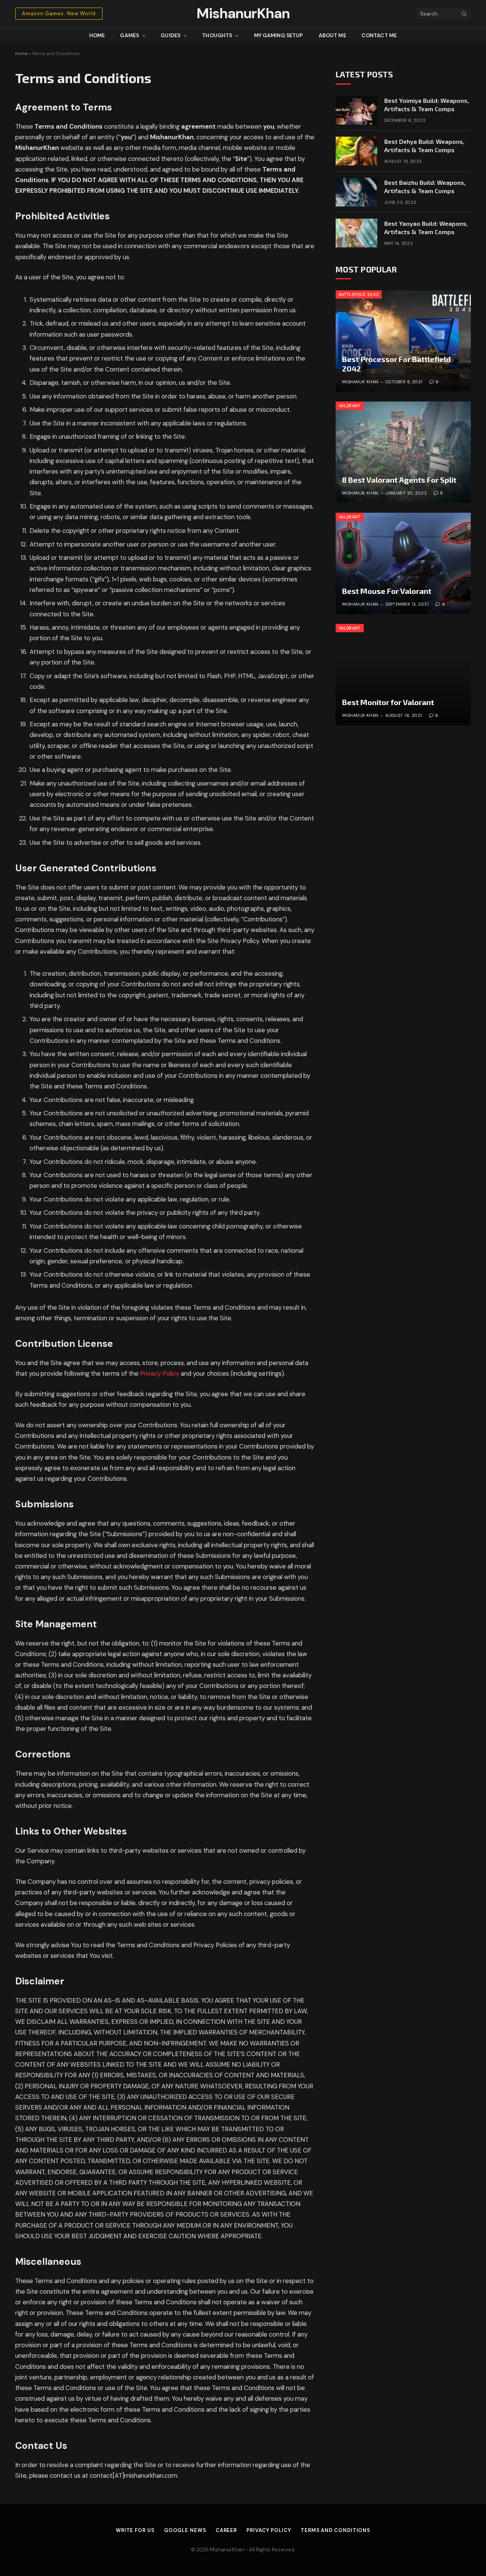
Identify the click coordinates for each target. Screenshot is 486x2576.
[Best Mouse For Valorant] (403, 563)
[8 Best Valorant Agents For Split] (403, 452)
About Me (332, 35)
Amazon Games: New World (59, 13)
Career (226, 2530)
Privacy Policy (160, 1374)
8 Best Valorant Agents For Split (399, 480)
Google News (185, 2530)
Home (97, 35)
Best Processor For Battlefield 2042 (396, 364)
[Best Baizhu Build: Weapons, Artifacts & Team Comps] (357, 192)
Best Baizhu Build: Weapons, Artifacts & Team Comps (425, 187)
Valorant (350, 406)
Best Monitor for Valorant (388, 702)
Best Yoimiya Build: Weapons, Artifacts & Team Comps (427, 105)
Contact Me (379, 35)
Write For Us (135, 2530)
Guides (170, 35)
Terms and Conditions (335, 2530)
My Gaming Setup (279, 35)
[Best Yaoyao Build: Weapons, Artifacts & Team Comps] (357, 233)
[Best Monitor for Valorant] (403, 675)
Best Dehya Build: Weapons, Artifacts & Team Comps (424, 146)
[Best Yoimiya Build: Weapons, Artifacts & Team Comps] (357, 110)
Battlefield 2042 (359, 294)
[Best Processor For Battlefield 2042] (403, 341)
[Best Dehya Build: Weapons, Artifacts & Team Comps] (357, 151)
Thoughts (217, 35)
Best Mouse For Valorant (387, 591)
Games (129, 35)
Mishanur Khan (360, 382)
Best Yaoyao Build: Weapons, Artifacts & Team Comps (426, 228)
